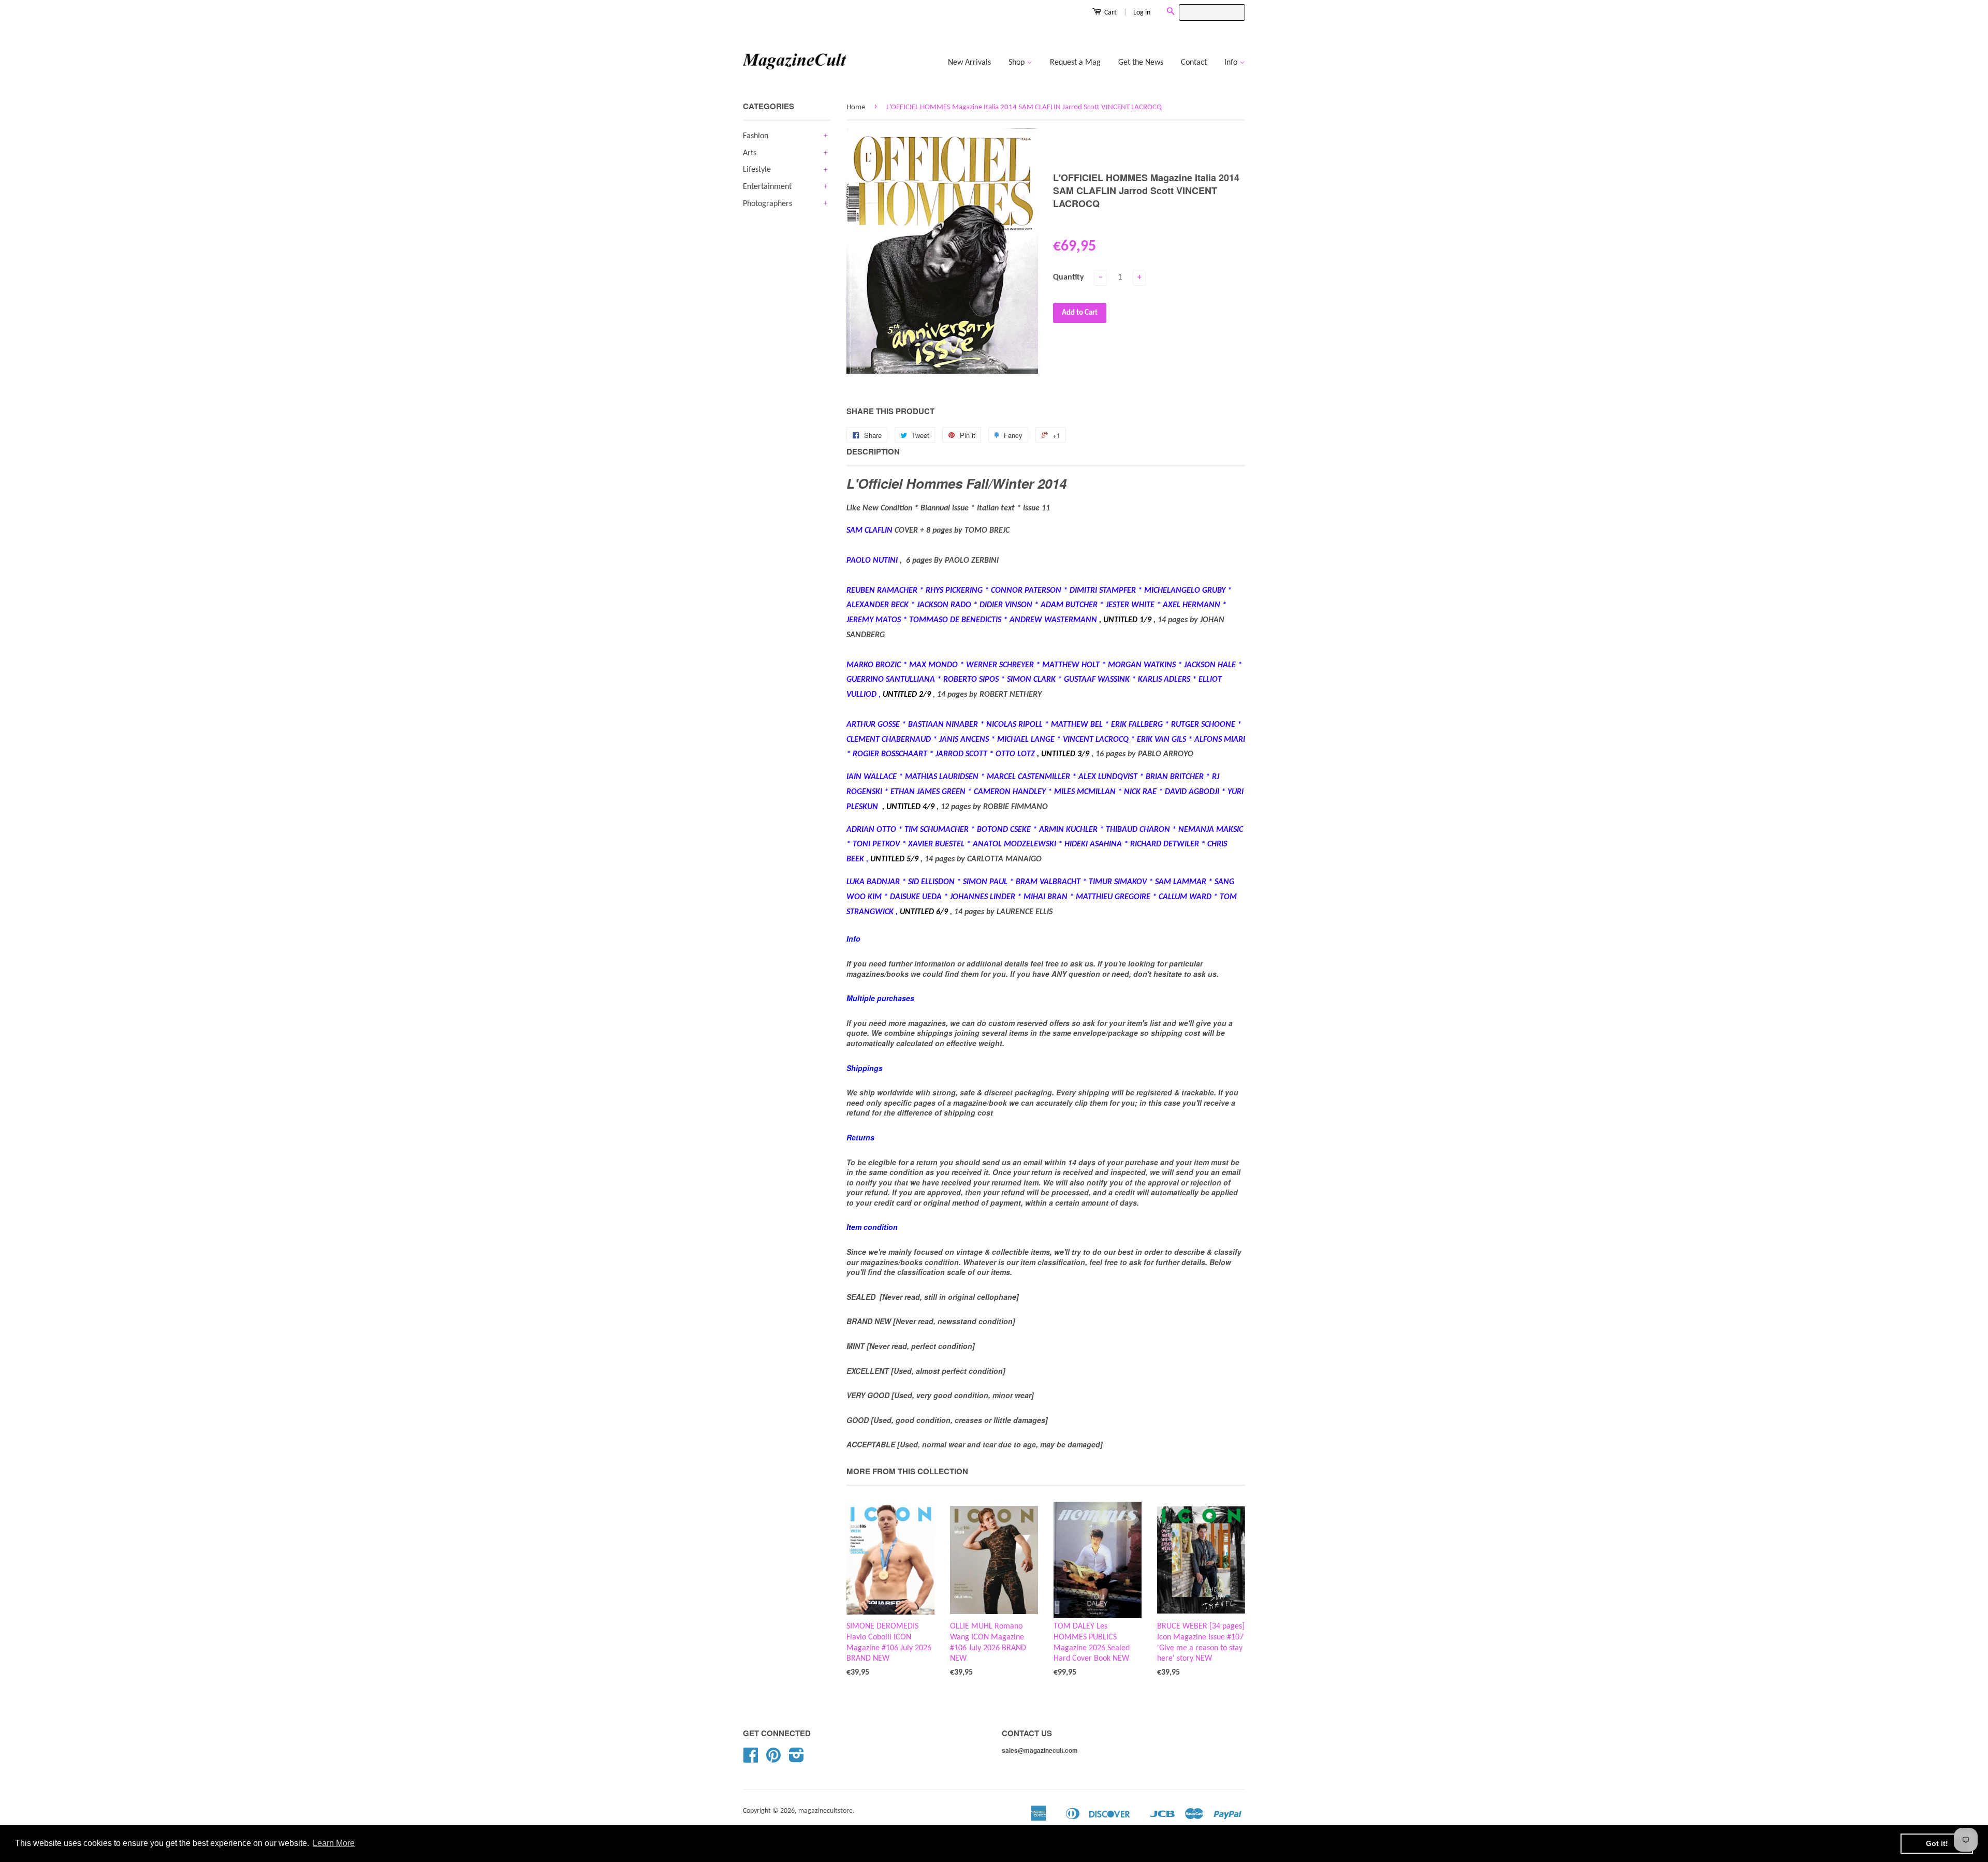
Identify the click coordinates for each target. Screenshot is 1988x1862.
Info (1232, 63)
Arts (750, 153)
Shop (1018, 63)
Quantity (1069, 277)
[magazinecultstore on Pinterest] (773, 1759)
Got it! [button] (1937, 1843)
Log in (1142, 13)
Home (856, 107)
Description (873, 452)
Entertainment (767, 187)
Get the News (1141, 63)
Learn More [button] (334, 1843)
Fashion (756, 136)
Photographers (768, 204)
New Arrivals (969, 63)
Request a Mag (1075, 63)
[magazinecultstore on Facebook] (751, 1759)
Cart (1110, 13)
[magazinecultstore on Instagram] (796, 1759)
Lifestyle (757, 170)
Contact (1194, 63)
